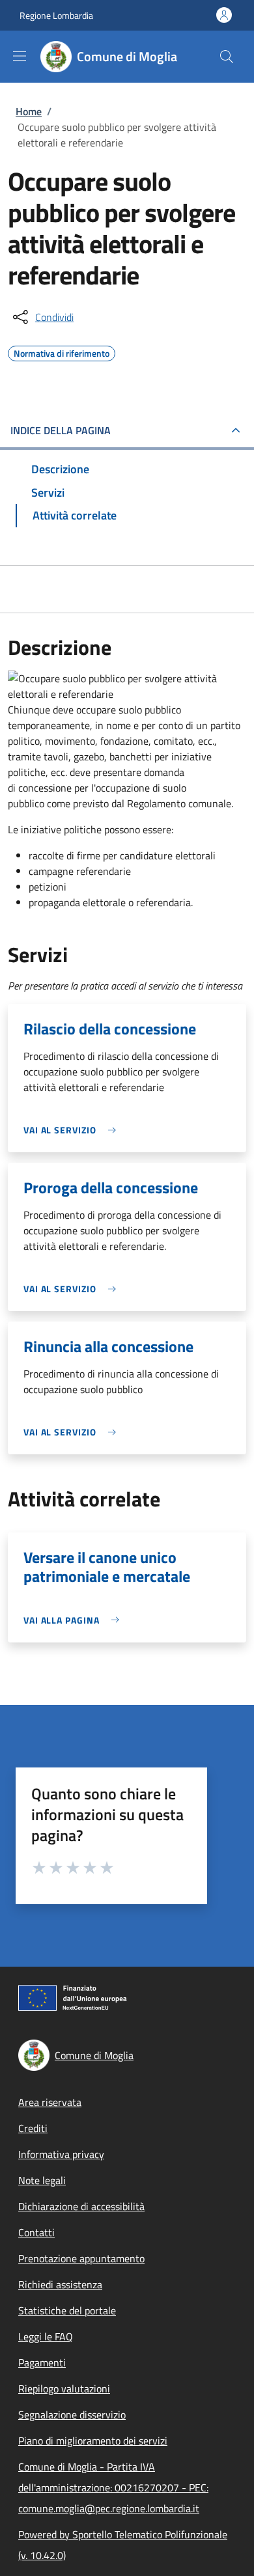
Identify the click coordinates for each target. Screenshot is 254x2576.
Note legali (42, 2180)
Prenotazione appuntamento (81, 2258)
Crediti (33, 2128)
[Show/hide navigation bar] (20, 56)
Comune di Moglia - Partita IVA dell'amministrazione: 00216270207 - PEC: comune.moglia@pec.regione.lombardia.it (113, 2487)
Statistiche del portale (67, 2310)
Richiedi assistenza (60, 2284)
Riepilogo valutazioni (64, 2389)
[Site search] (227, 57)
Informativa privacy (61, 2154)
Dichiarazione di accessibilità (81, 2206)
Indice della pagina (61, 430)
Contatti (36, 2232)
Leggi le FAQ (46, 2336)
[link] (73, 1130)
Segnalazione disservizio (72, 2415)
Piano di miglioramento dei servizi (93, 2441)
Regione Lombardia (56, 15)
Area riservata (50, 2102)
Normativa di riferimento (62, 352)
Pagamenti (42, 2362)
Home (29, 111)
